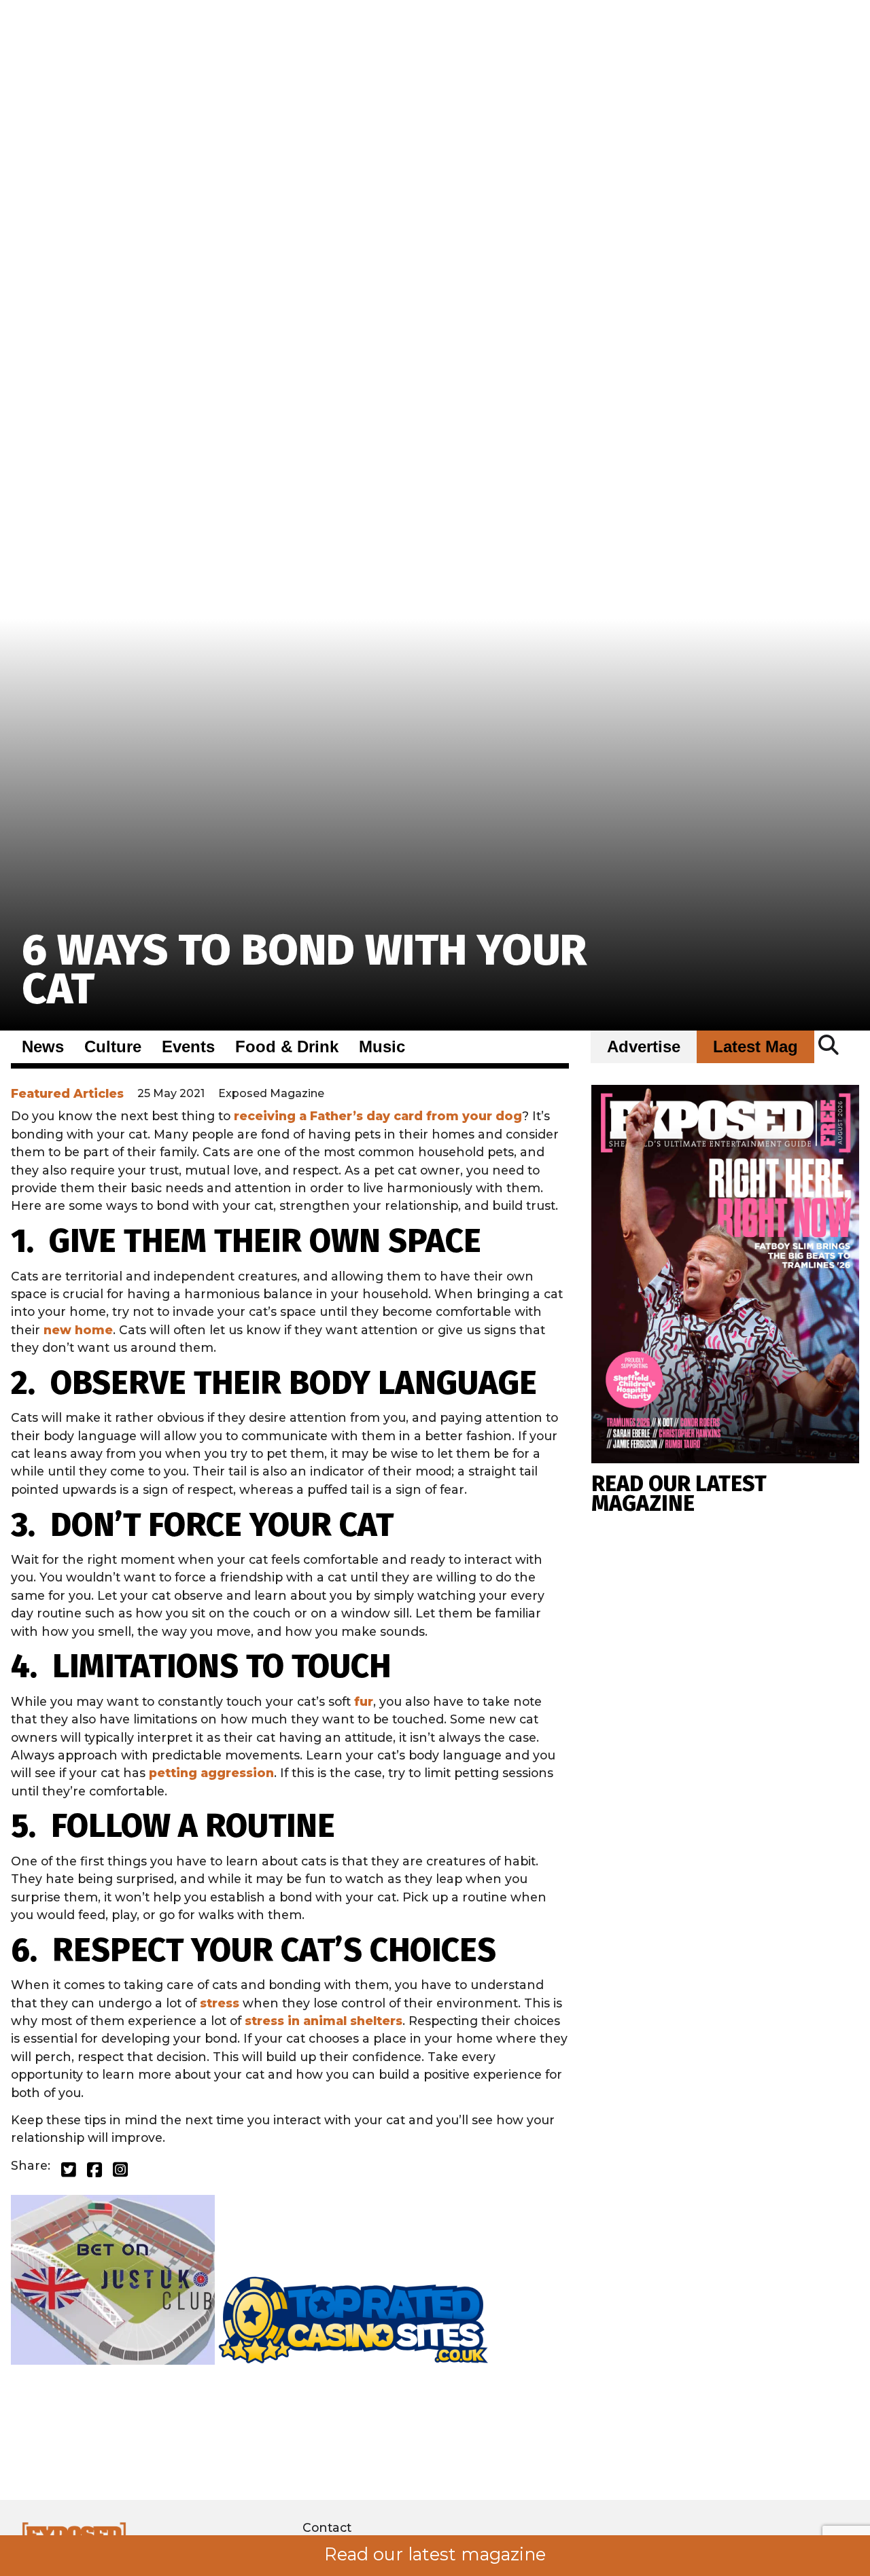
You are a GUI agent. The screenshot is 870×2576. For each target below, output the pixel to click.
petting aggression (211, 1773)
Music (382, 1047)
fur (364, 1701)
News (43, 1047)
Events (188, 1047)
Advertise (644, 1047)
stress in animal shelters (324, 2021)
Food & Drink (287, 1047)
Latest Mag (755, 1047)
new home (78, 1330)
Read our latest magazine (435, 2554)
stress (220, 2003)
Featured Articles (67, 1093)
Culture (113, 1047)
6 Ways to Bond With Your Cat (304, 970)
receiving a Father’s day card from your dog (378, 1116)
